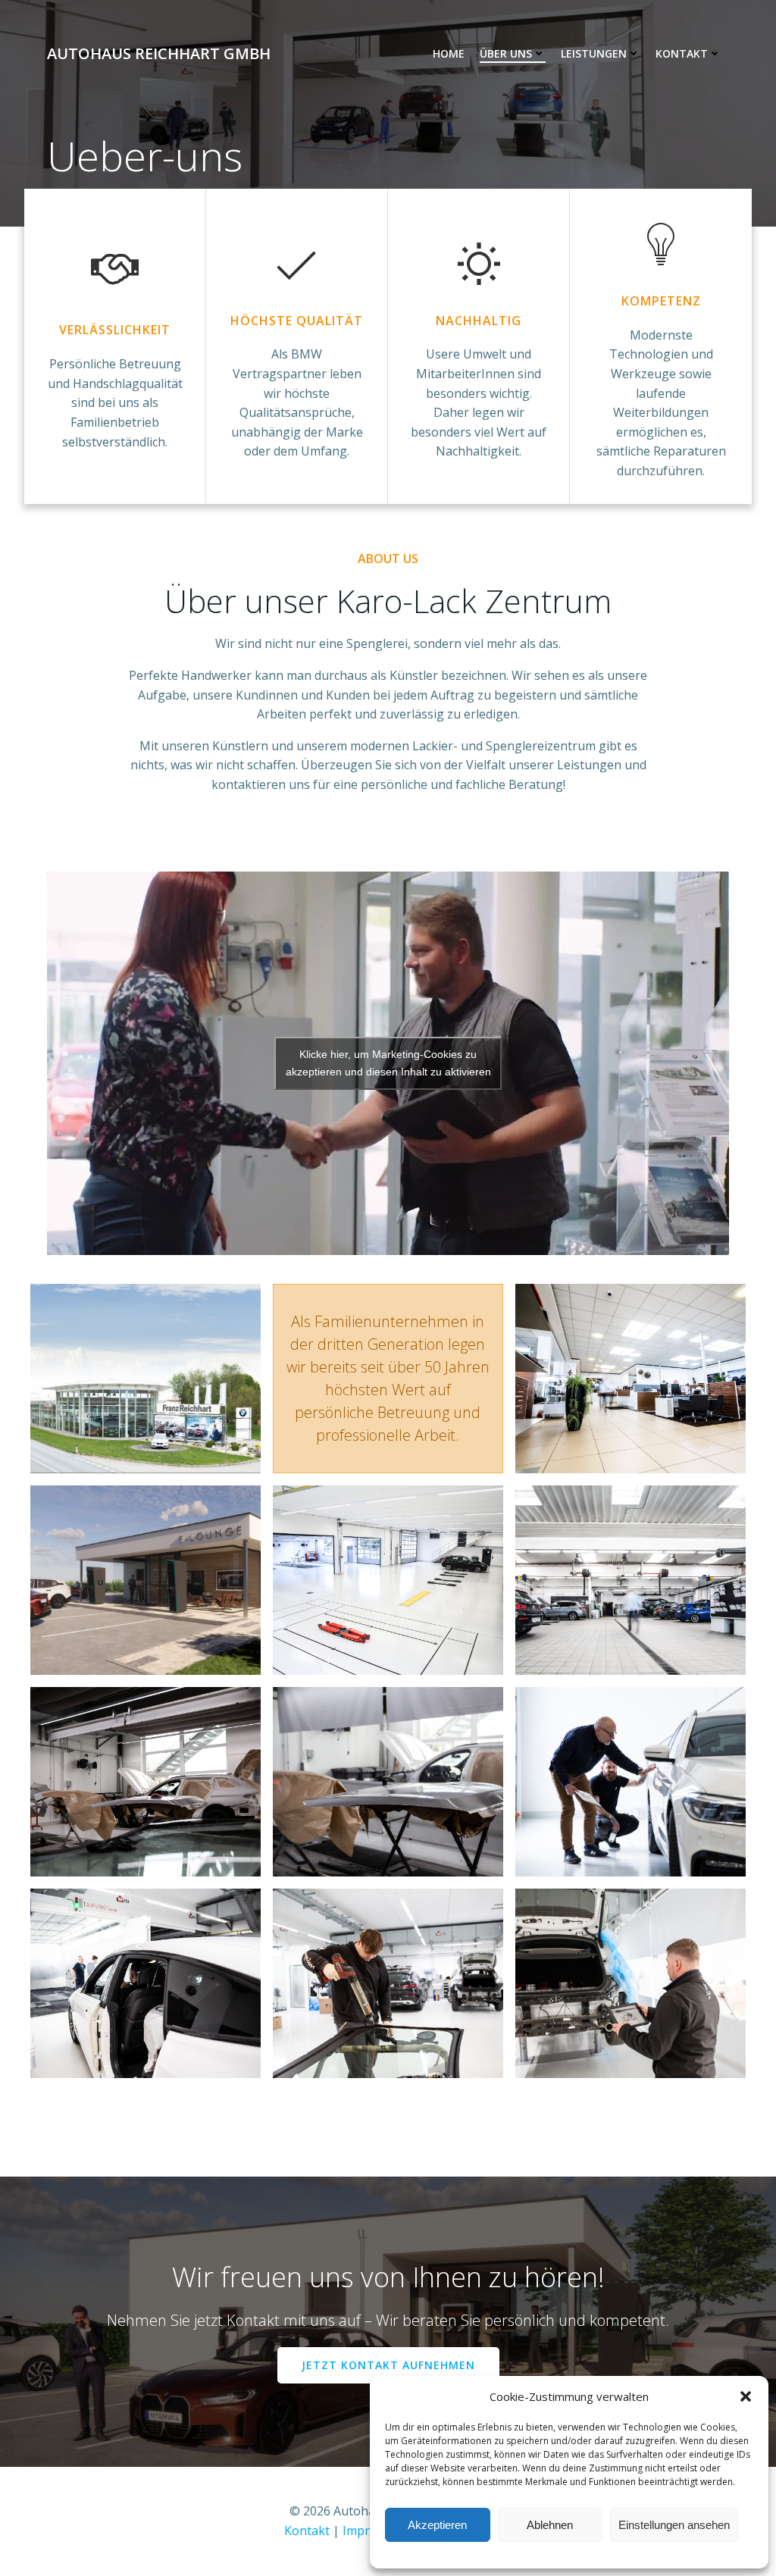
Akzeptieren (437, 2525)
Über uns (506, 53)
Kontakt (682, 53)
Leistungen (594, 53)
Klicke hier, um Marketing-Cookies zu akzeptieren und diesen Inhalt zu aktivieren (388, 1063)
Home (449, 53)
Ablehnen (550, 2525)
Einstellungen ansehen (674, 2525)
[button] (746, 2396)
